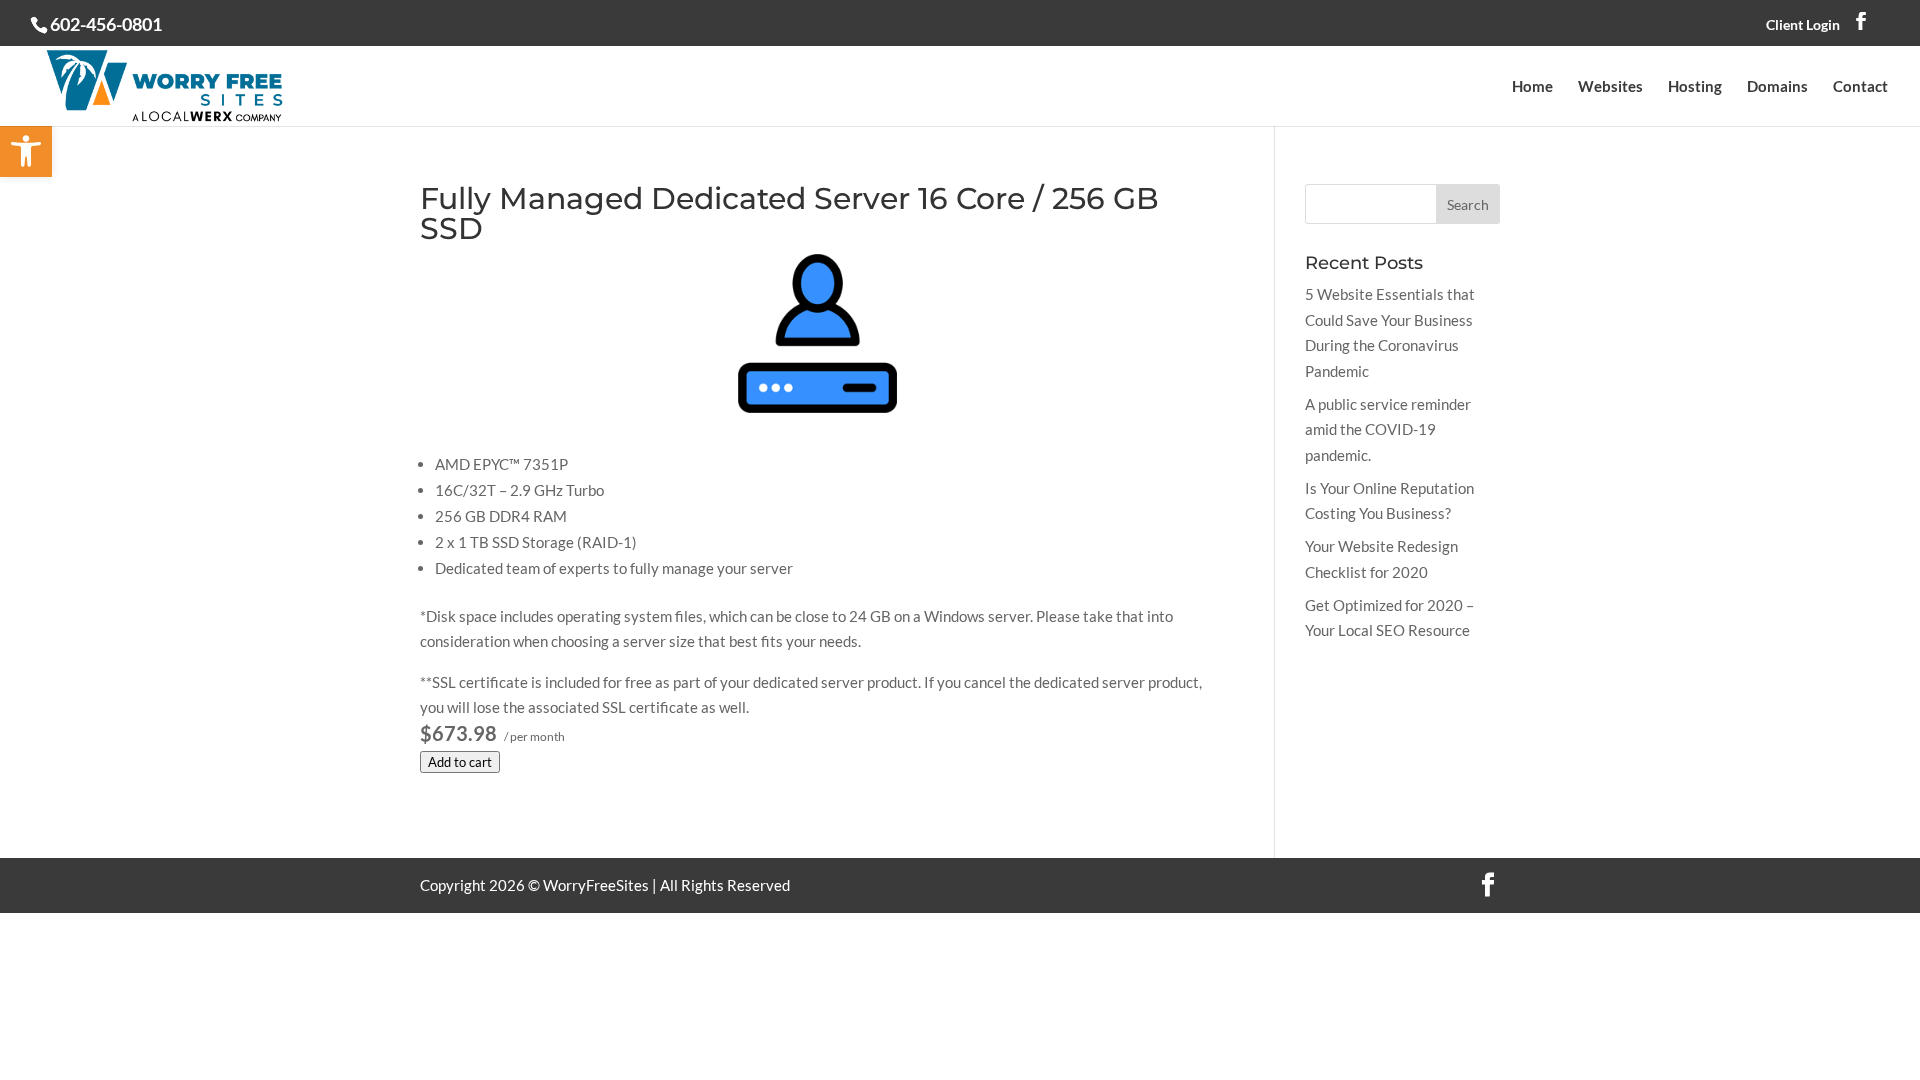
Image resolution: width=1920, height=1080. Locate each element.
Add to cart (460, 762)
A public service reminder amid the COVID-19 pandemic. (1388, 429)
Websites (1610, 87)
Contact (1860, 87)
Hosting (1695, 87)
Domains (1777, 87)
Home (1532, 87)
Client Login (1803, 24)
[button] (26, 151)
